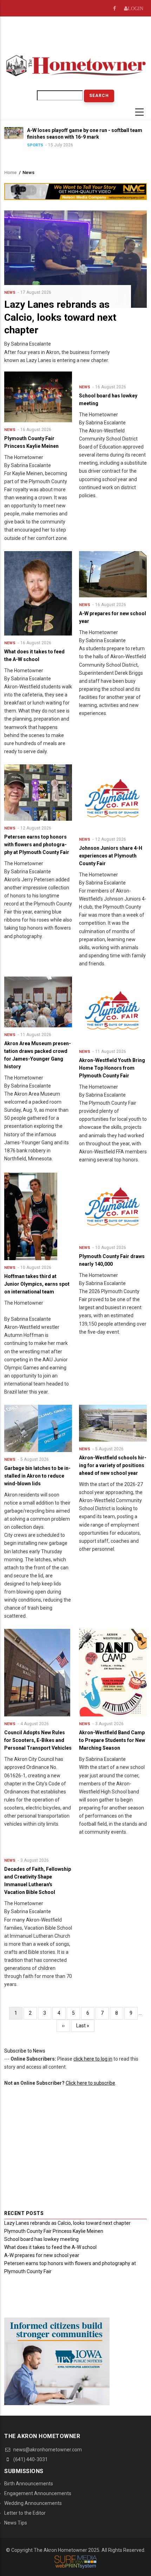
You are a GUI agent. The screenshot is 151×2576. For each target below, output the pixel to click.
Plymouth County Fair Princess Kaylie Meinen (54, 2231)
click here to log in (93, 2059)
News (10, 293)
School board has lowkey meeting (41, 2239)
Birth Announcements (29, 2484)
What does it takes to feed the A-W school (50, 2247)
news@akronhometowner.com (47, 2450)
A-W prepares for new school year (42, 2255)
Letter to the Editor (25, 2513)
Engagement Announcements (38, 2493)
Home (11, 172)
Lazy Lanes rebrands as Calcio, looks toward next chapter (67, 2223)
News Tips (16, 2523)
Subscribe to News (25, 2051)
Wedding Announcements (33, 2503)
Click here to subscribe (90, 2083)
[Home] (75, 65)
